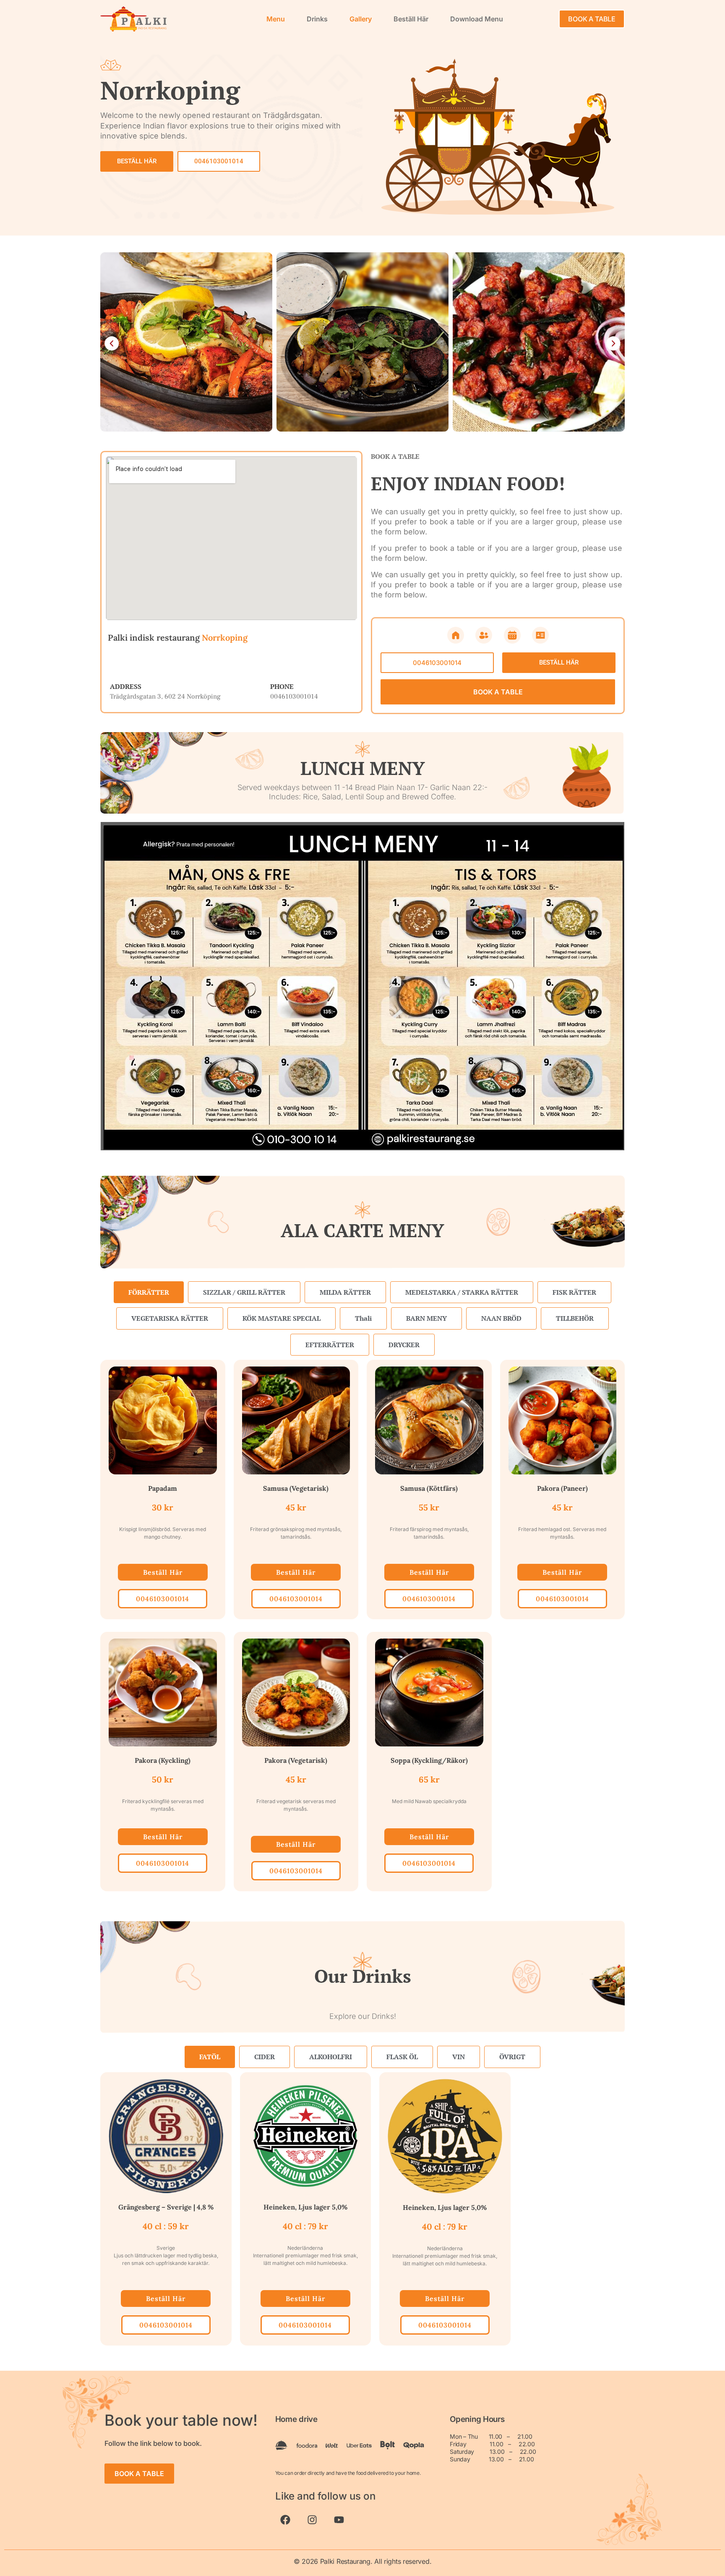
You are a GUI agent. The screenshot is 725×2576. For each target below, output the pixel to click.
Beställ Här (411, 19)
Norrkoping (225, 637)
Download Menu (477, 19)
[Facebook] (285, 2520)
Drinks (317, 19)
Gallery (361, 19)
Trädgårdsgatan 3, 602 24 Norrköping (165, 696)
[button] (112, 343)
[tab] (149, 1292)
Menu (276, 19)
